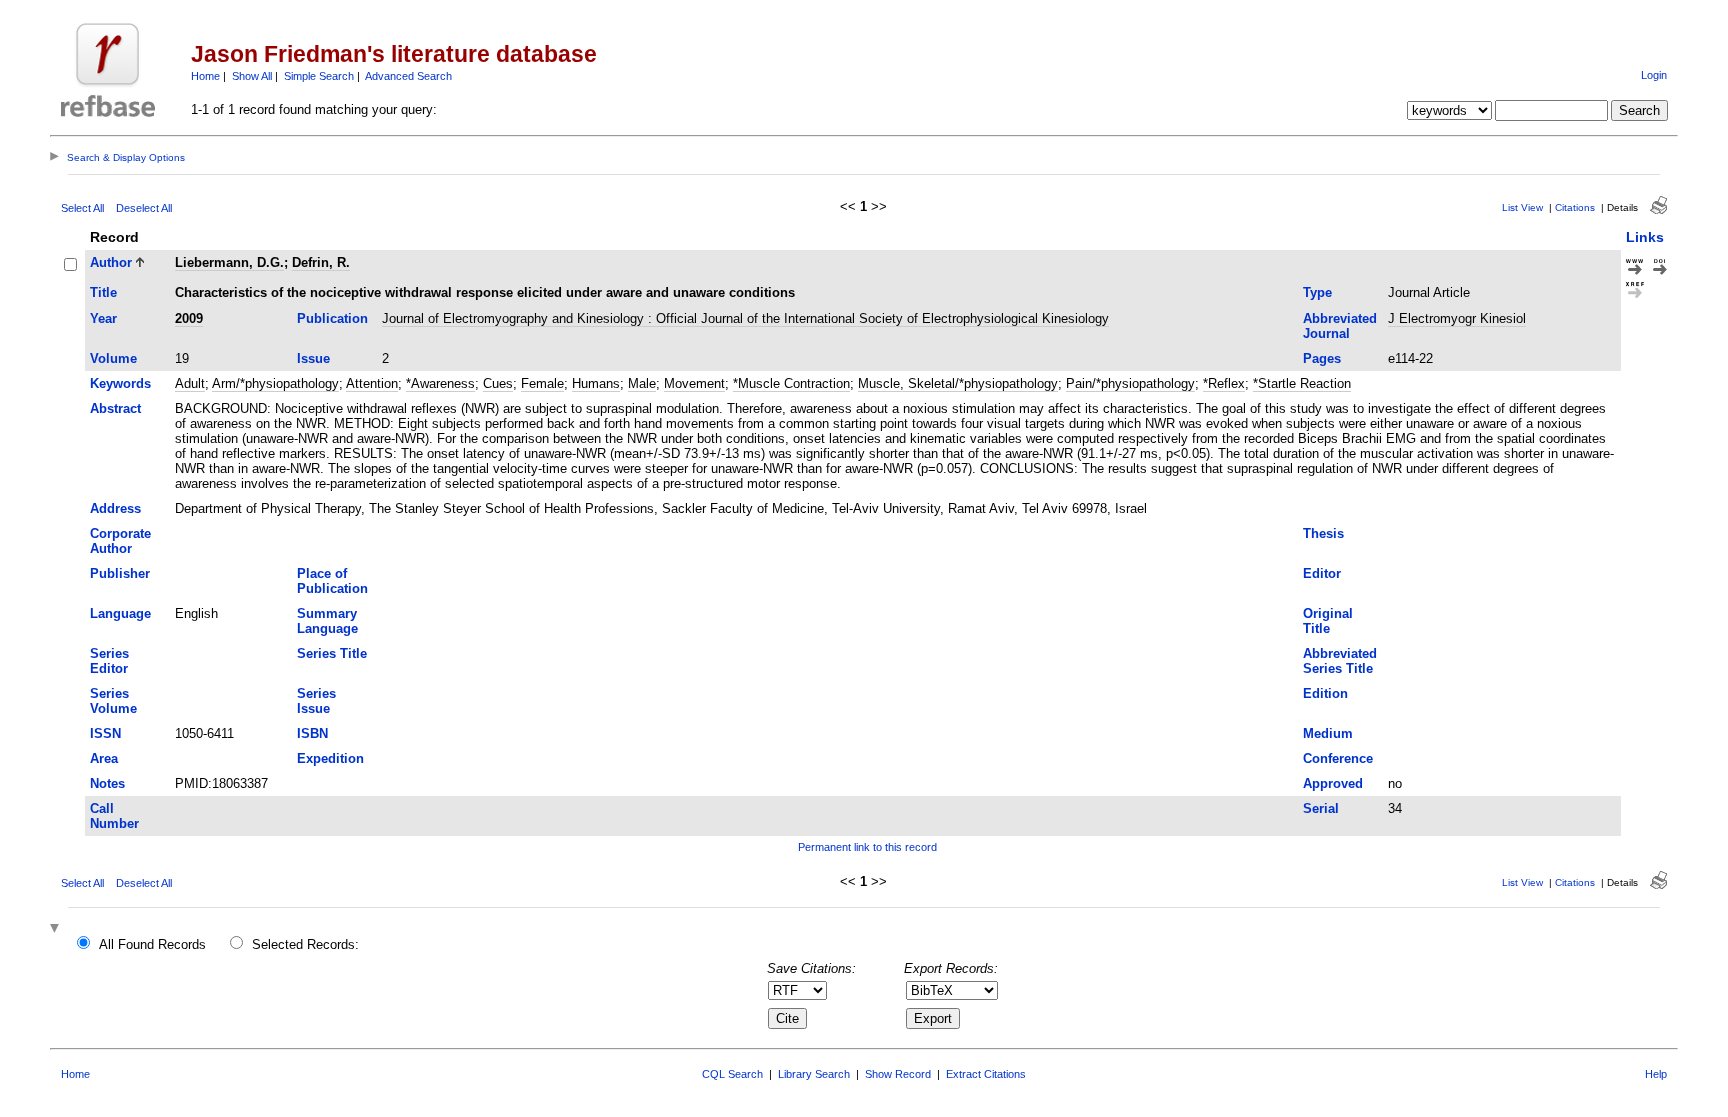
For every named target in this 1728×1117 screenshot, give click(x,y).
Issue (313, 358)
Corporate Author (120, 541)
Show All (252, 76)
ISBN (312, 733)
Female (542, 383)
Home (205, 76)
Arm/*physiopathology (275, 383)
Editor (1322, 573)
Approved (1333, 783)
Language (120, 613)
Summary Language (327, 621)
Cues (498, 383)
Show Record (898, 1074)
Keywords (120, 383)
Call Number (114, 816)
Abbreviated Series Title (1340, 661)
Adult (190, 383)
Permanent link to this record (867, 847)
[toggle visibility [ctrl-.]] (57, 929)
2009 (189, 318)
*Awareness (440, 383)
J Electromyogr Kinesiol (1457, 318)
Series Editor (109, 661)
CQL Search (732, 1074)
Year (103, 318)
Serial (1321, 808)
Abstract (115, 408)
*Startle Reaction (1302, 383)
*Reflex (1224, 383)
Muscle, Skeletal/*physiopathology (958, 383)
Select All (82, 208)
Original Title (1328, 621)
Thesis (1323, 533)
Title (103, 292)
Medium (1328, 733)
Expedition (330, 758)
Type (1317, 292)
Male (642, 383)
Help (1656, 1074)
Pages (1322, 358)
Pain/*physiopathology (1130, 383)
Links (1645, 237)
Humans (596, 383)
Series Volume (113, 701)
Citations (1575, 207)
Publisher (120, 573)
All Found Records (152, 944)
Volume (113, 358)
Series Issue (316, 701)
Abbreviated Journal (1340, 326)
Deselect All (144, 208)
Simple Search (319, 76)
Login (1654, 75)
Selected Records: (305, 944)
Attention (372, 383)
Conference (1338, 758)
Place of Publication (332, 581)
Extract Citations (986, 1074)
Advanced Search (408, 76)
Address (115, 508)
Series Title (332, 653)
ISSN (105, 733)
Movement (694, 383)
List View (1522, 207)
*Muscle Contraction (791, 383)
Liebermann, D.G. (229, 262)
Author (111, 262)
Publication (332, 318)
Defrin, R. (321, 262)
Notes (107, 783)
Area (104, 758)
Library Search (814, 1074)
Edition (1325, 693)
